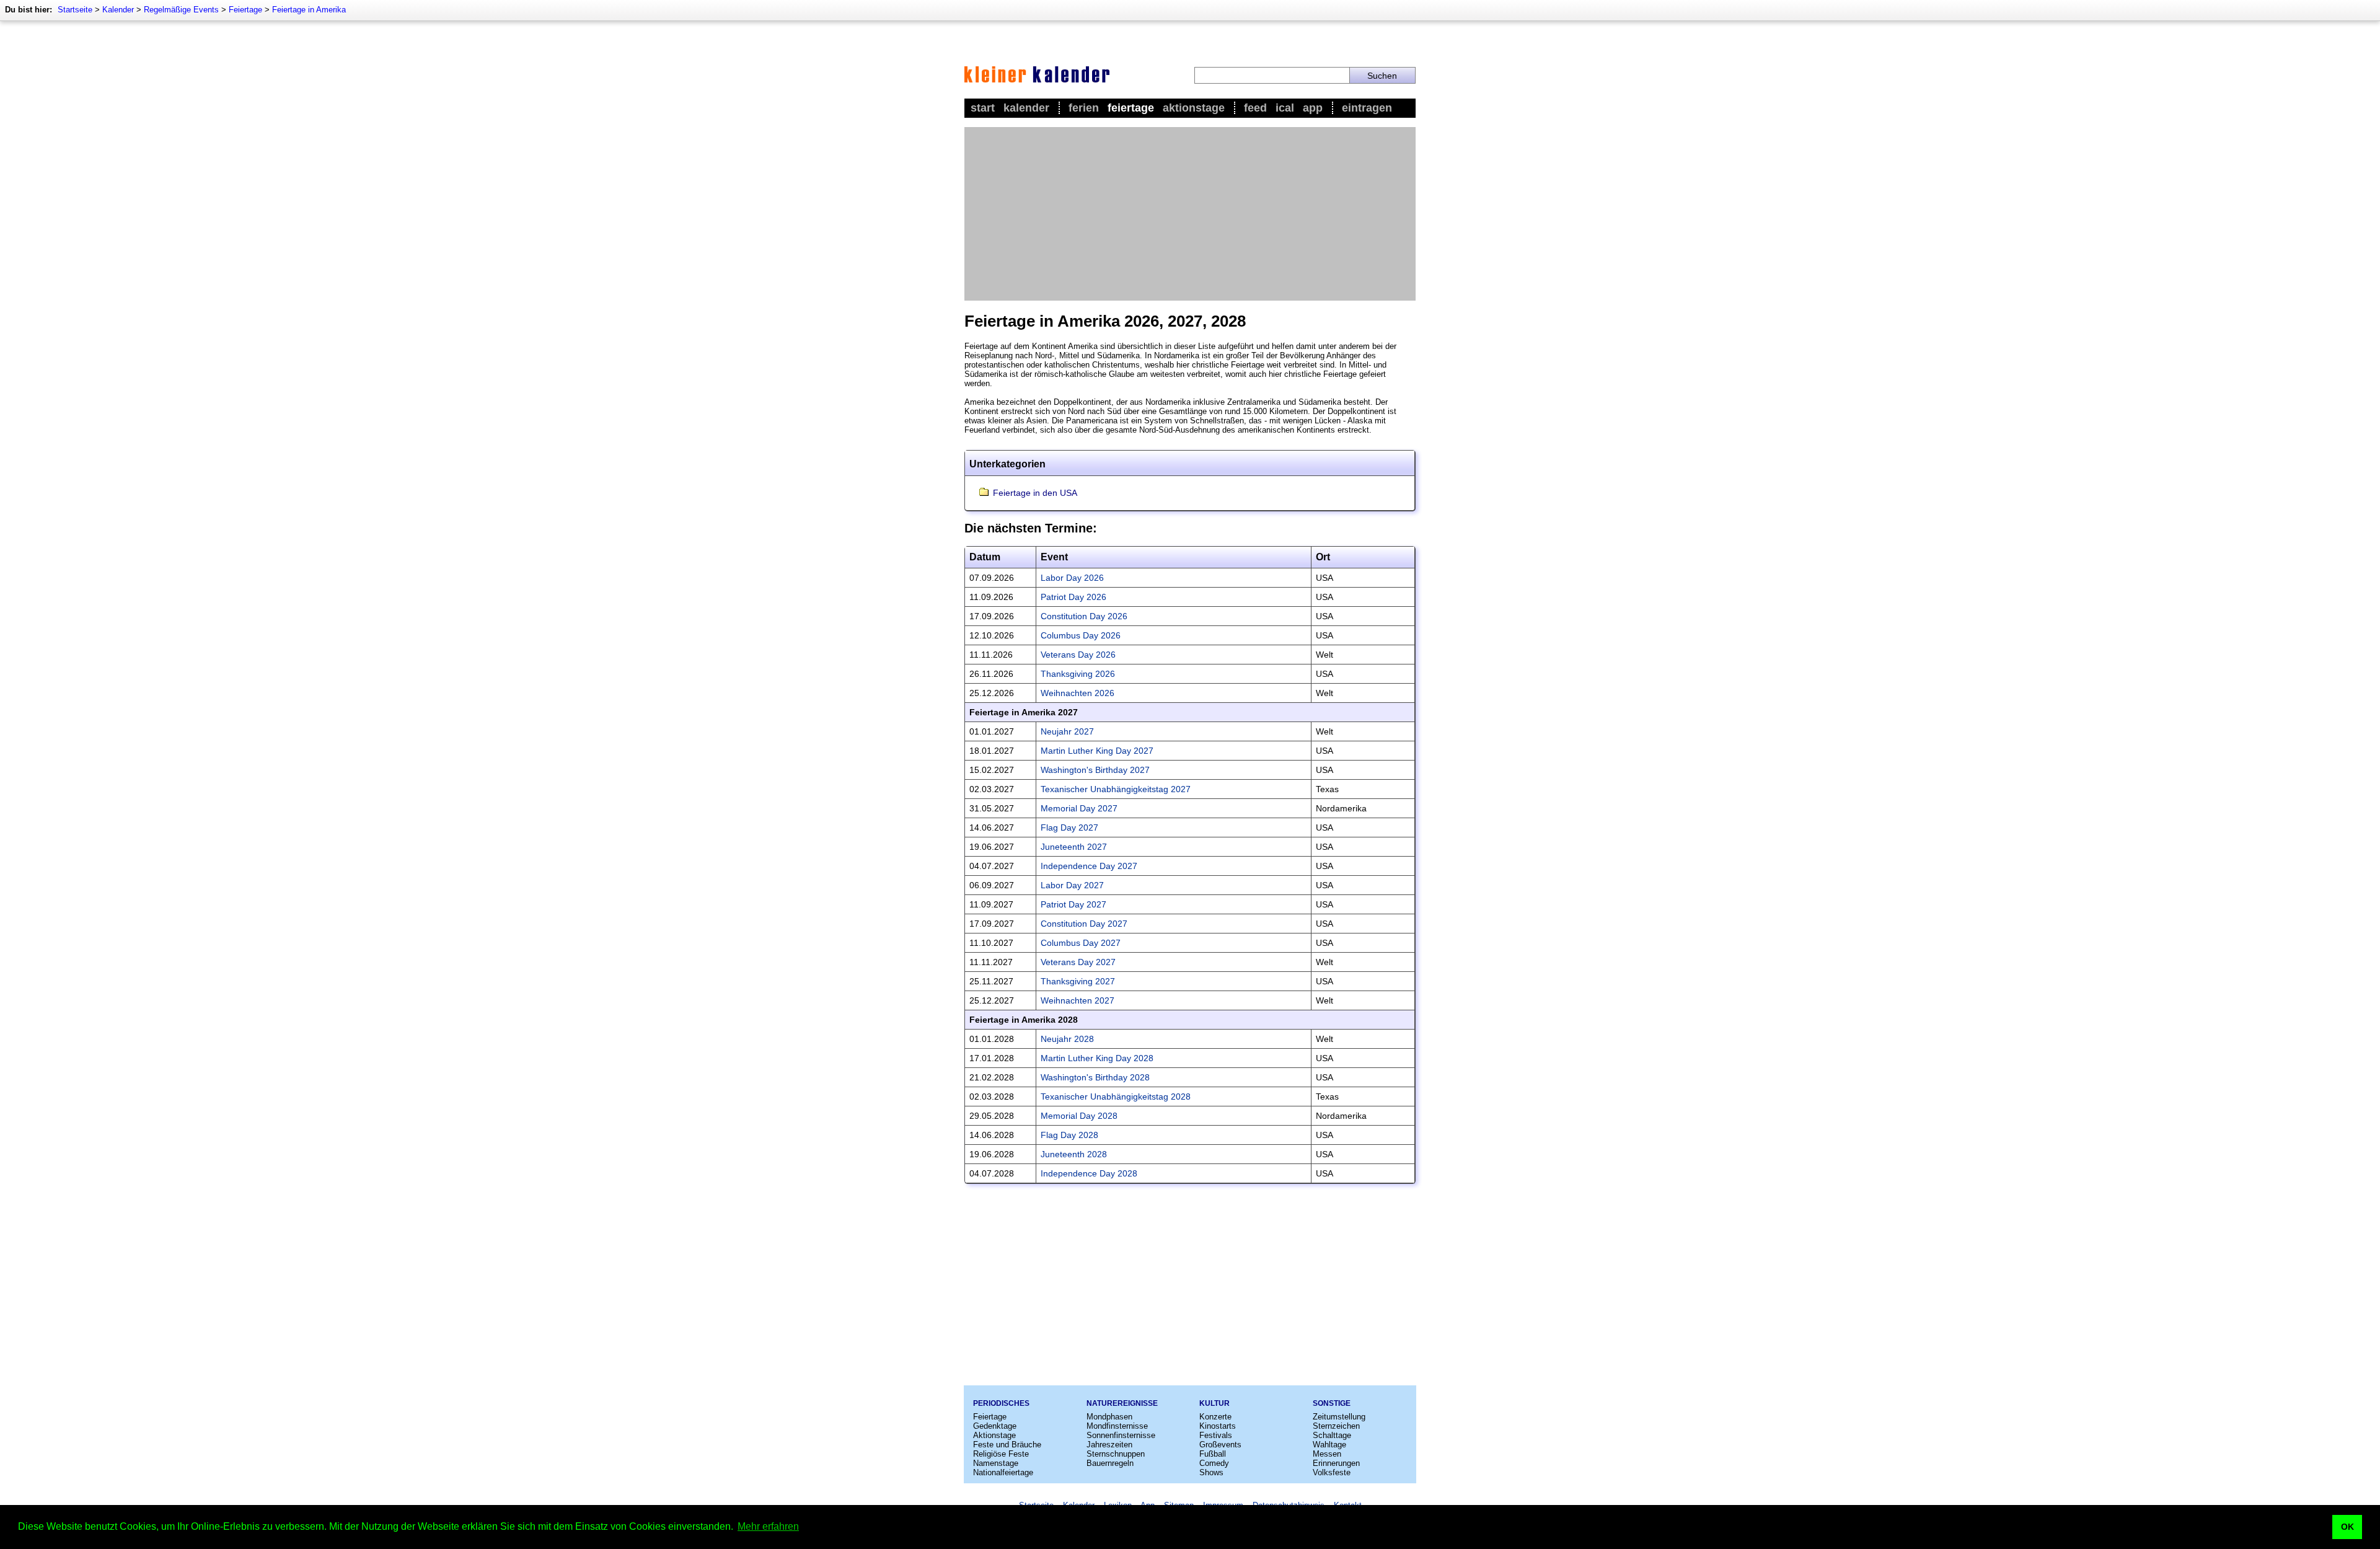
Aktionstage (1194, 108)
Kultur (1214, 1403)
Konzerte (1215, 1417)
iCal (1285, 108)
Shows (1211, 1472)
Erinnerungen (1336, 1463)
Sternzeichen (1336, 1426)
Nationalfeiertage (1003, 1472)
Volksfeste (1332, 1472)
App (1313, 108)
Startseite (75, 10)
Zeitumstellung (1339, 1417)
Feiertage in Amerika (309, 10)
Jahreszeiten (1109, 1445)
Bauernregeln (1110, 1463)
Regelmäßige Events (181, 10)
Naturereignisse (1122, 1403)
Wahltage (1329, 1445)
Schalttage (1332, 1435)
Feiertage (245, 10)
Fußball (1213, 1454)
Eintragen (1367, 108)
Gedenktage (995, 1426)
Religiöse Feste (1001, 1454)
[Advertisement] (1190, 214)
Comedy (1214, 1463)
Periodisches (1001, 1403)
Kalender (118, 10)
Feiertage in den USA (1035, 493)
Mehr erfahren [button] (768, 1526)
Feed (1255, 108)
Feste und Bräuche (1007, 1445)
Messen (1327, 1454)
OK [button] (2347, 1527)
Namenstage (996, 1463)
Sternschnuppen (1116, 1454)
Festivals (1216, 1435)
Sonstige (1332, 1403)
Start (983, 108)
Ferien (1084, 108)
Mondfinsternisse (1117, 1426)
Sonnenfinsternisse (1121, 1435)
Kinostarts (1218, 1426)
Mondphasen (1109, 1417)
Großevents (1220, 1445)
